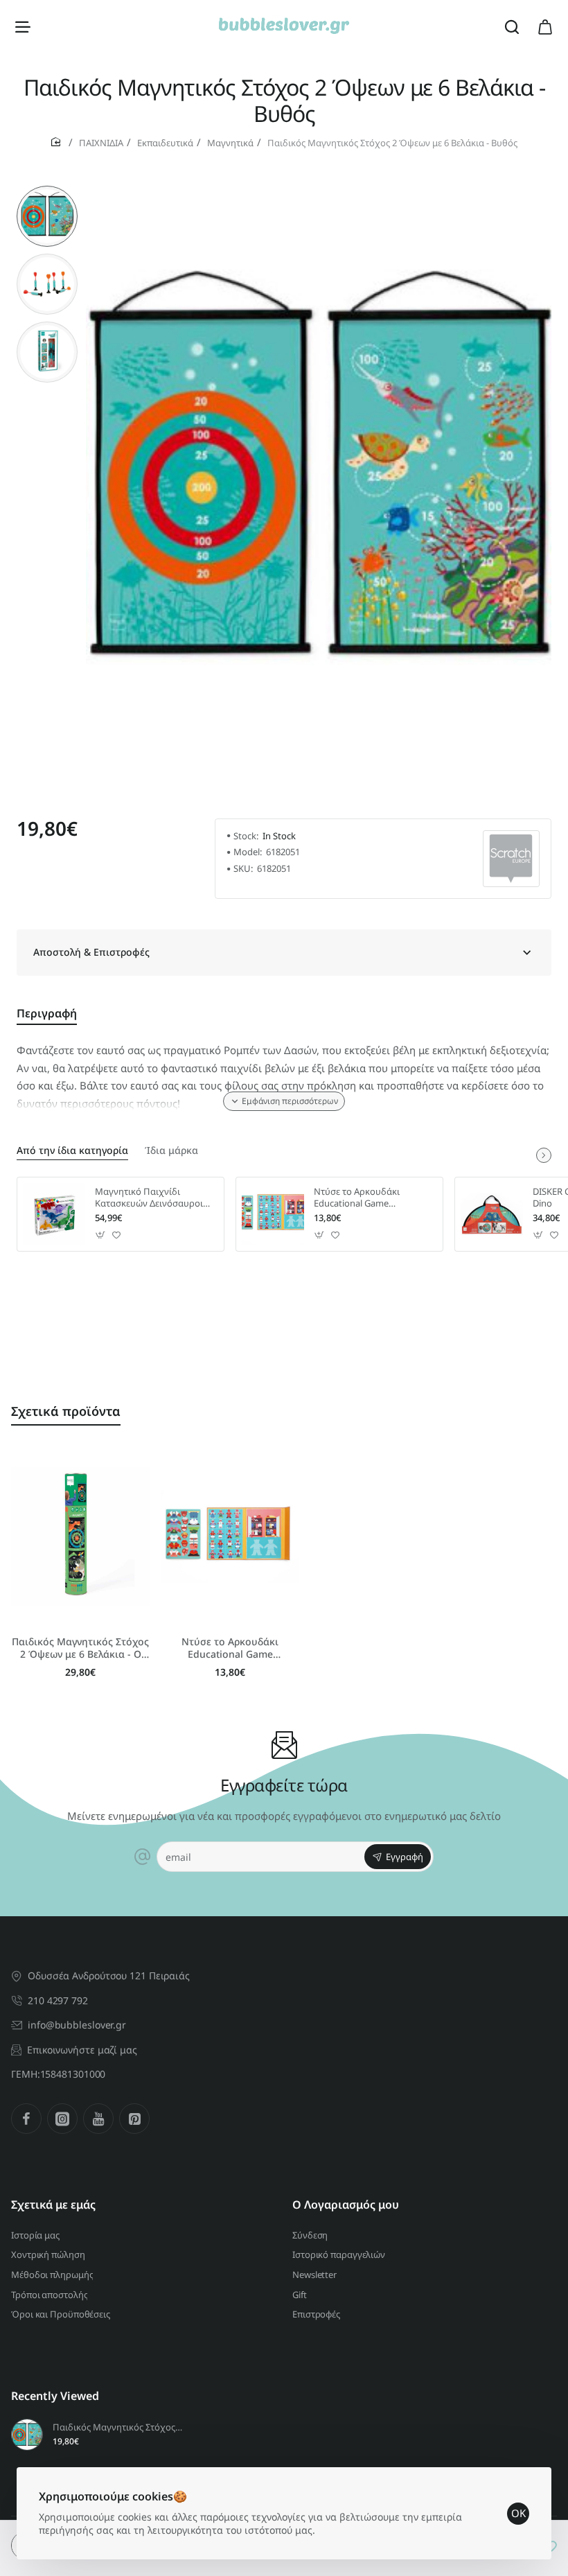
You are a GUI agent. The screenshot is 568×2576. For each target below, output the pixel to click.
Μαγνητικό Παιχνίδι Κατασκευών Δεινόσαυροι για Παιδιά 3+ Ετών (149, 1198)
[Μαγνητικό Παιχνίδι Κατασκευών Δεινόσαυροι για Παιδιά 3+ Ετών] (54, 1214)
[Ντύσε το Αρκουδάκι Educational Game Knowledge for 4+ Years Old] (273, 1214)
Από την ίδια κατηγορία (72, 1150)
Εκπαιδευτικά (165, 143)
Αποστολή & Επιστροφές (91, 952)
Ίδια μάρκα (171, 1150)
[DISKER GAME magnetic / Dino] (492, 1214)
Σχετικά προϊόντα (66, 1411)
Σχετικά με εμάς (53, 2205)
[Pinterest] (134, 2119)
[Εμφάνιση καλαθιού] (545, 26)
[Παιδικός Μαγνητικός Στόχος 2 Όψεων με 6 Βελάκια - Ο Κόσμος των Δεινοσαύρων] (80, 1537)
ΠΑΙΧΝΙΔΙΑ (101, 143)
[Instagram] (62, 2119)
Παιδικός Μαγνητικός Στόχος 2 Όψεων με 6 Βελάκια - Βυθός (118, 2427)
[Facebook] (26, 2119)
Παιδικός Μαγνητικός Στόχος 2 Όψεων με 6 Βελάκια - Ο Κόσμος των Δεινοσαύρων (80, 1648)
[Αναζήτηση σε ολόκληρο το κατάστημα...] (512, 26)
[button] (47, 191)
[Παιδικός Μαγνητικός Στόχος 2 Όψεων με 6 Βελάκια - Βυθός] (27, 2435)
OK (518, 2513)
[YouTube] (98, 2119)
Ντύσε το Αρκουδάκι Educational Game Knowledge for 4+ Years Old (370, 1198)
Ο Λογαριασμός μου (346, 2205)
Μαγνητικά (230, 143)
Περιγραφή (47, 1014)
